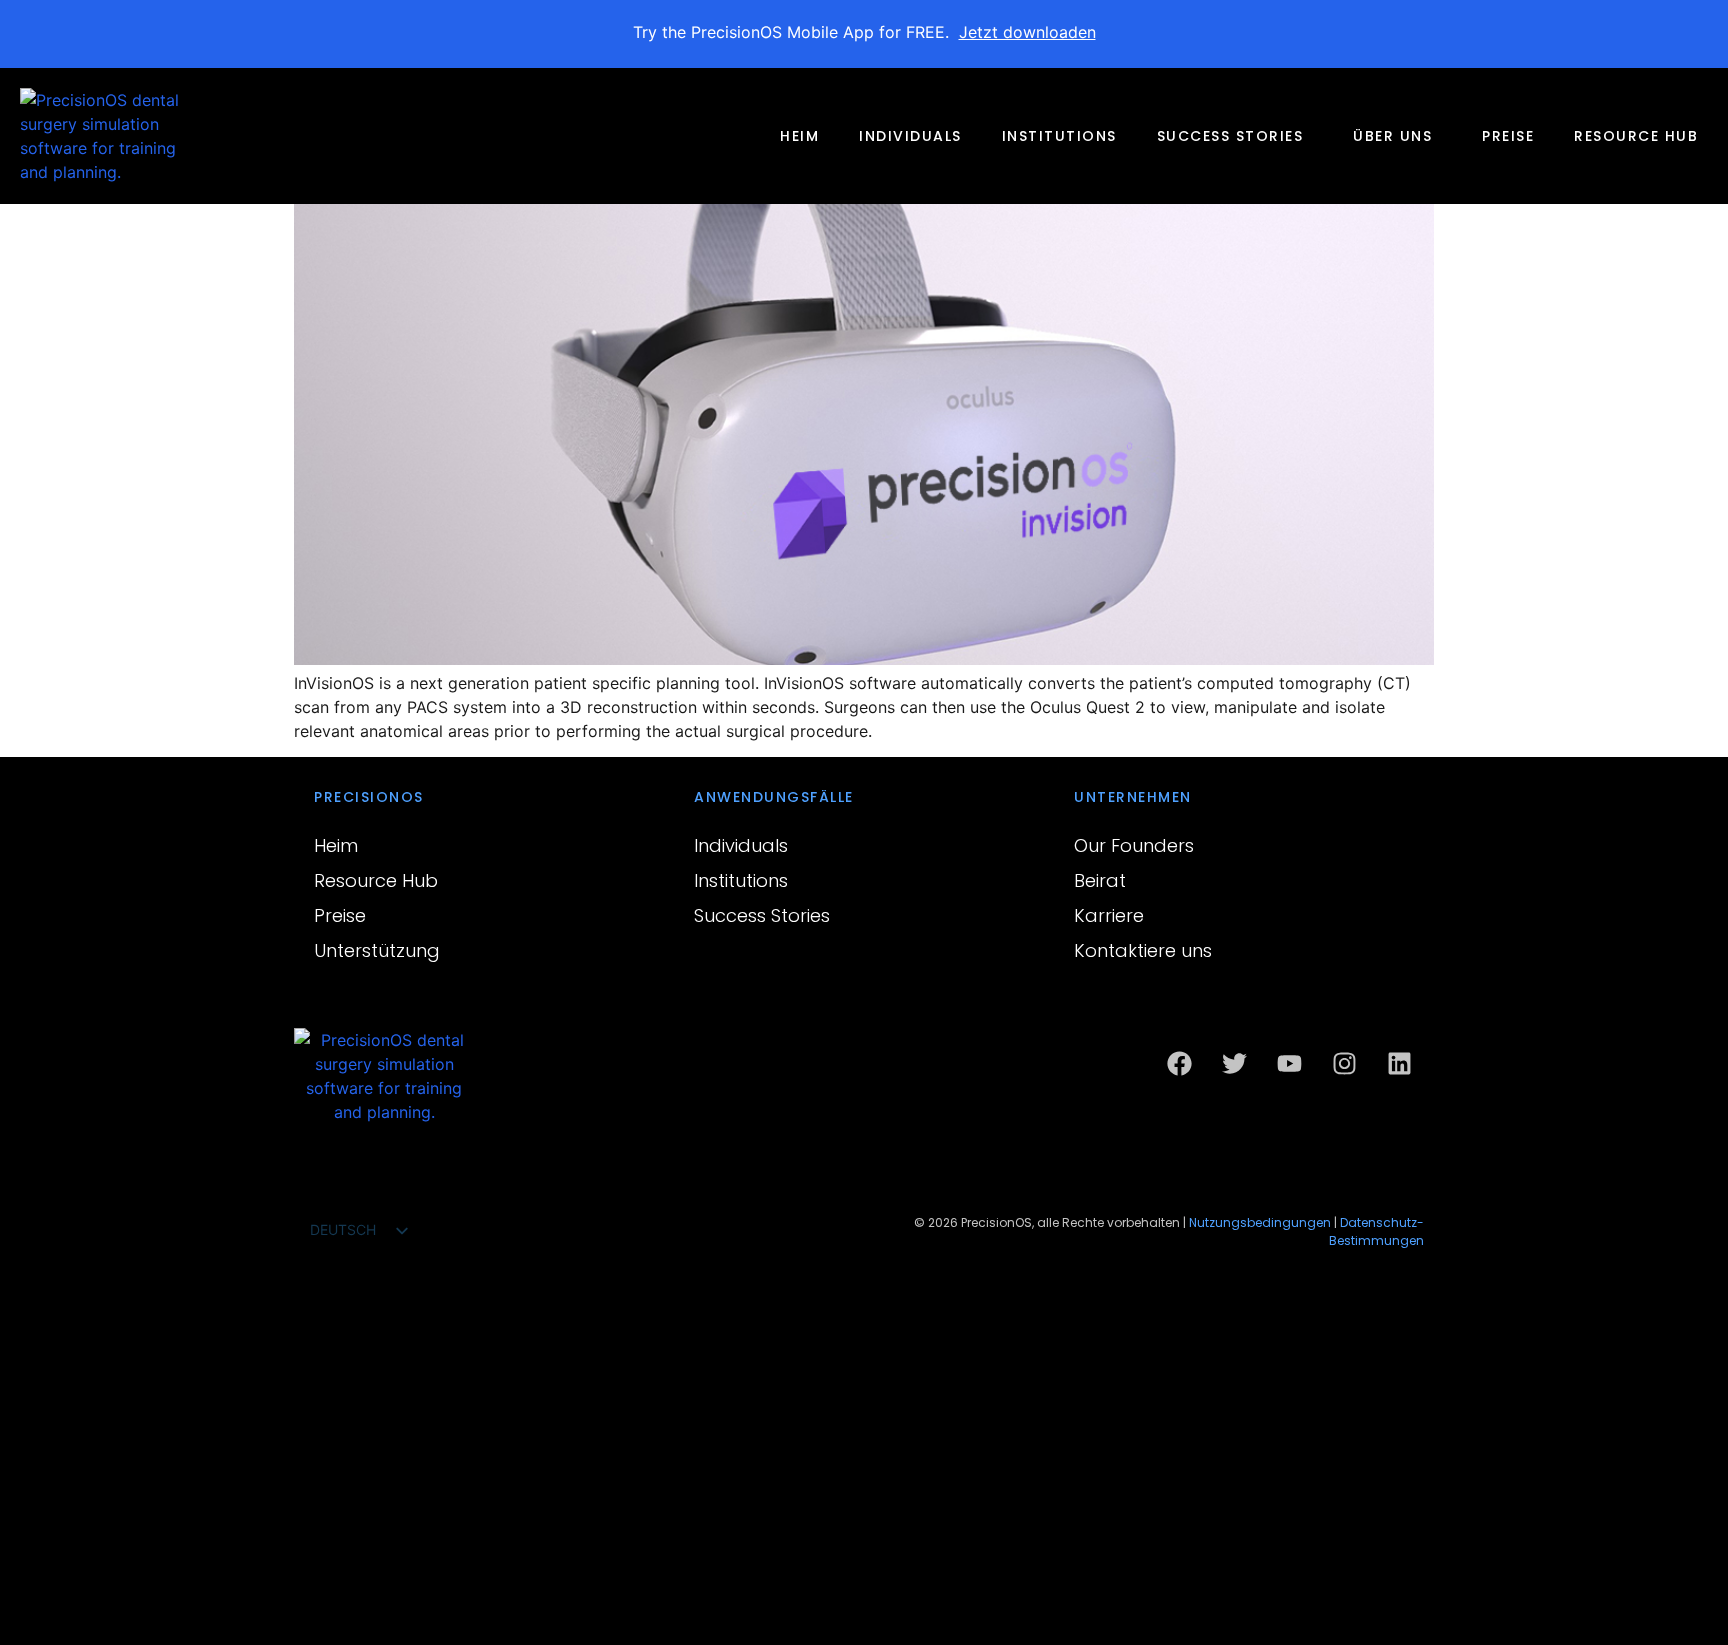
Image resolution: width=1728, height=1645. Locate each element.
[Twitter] (1234, 1063)
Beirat (1100, 880)
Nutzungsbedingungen (1260, 1222)
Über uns (1392, 136)
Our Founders (1134, 845)
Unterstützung (377, 950)
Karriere (1109, 915)
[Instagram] (1344, 1063)
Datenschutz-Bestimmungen (1376, 1231)
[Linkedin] (1399, 1063)
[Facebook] (1179, 1063)
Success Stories (1230, 136)
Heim (799, 136)
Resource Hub (1636, 136)
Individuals (910, 136)
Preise (1508, 136)
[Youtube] (1289, 1063)
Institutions (1059, 136)
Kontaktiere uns (1143, 950)
